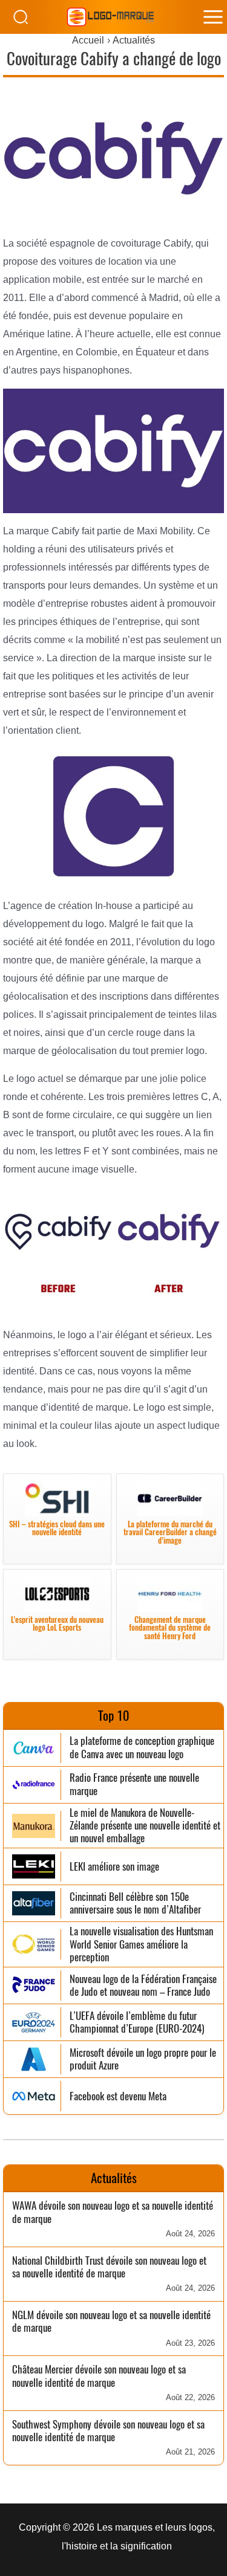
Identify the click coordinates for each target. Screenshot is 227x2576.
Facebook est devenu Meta (118, 2096)
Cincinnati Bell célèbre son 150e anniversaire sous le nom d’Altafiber (135, 1904)
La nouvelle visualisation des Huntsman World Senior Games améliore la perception (141, 1944)
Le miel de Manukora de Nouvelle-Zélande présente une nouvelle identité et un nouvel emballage (145, 1826)
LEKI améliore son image (114, 1867)
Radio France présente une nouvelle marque (134, 1785)
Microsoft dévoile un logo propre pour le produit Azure (143, 2060)
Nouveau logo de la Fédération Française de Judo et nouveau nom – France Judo (143, 1986)
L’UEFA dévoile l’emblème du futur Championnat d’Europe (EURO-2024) (137, 2023)
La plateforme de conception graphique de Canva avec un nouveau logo (142, 1748)
